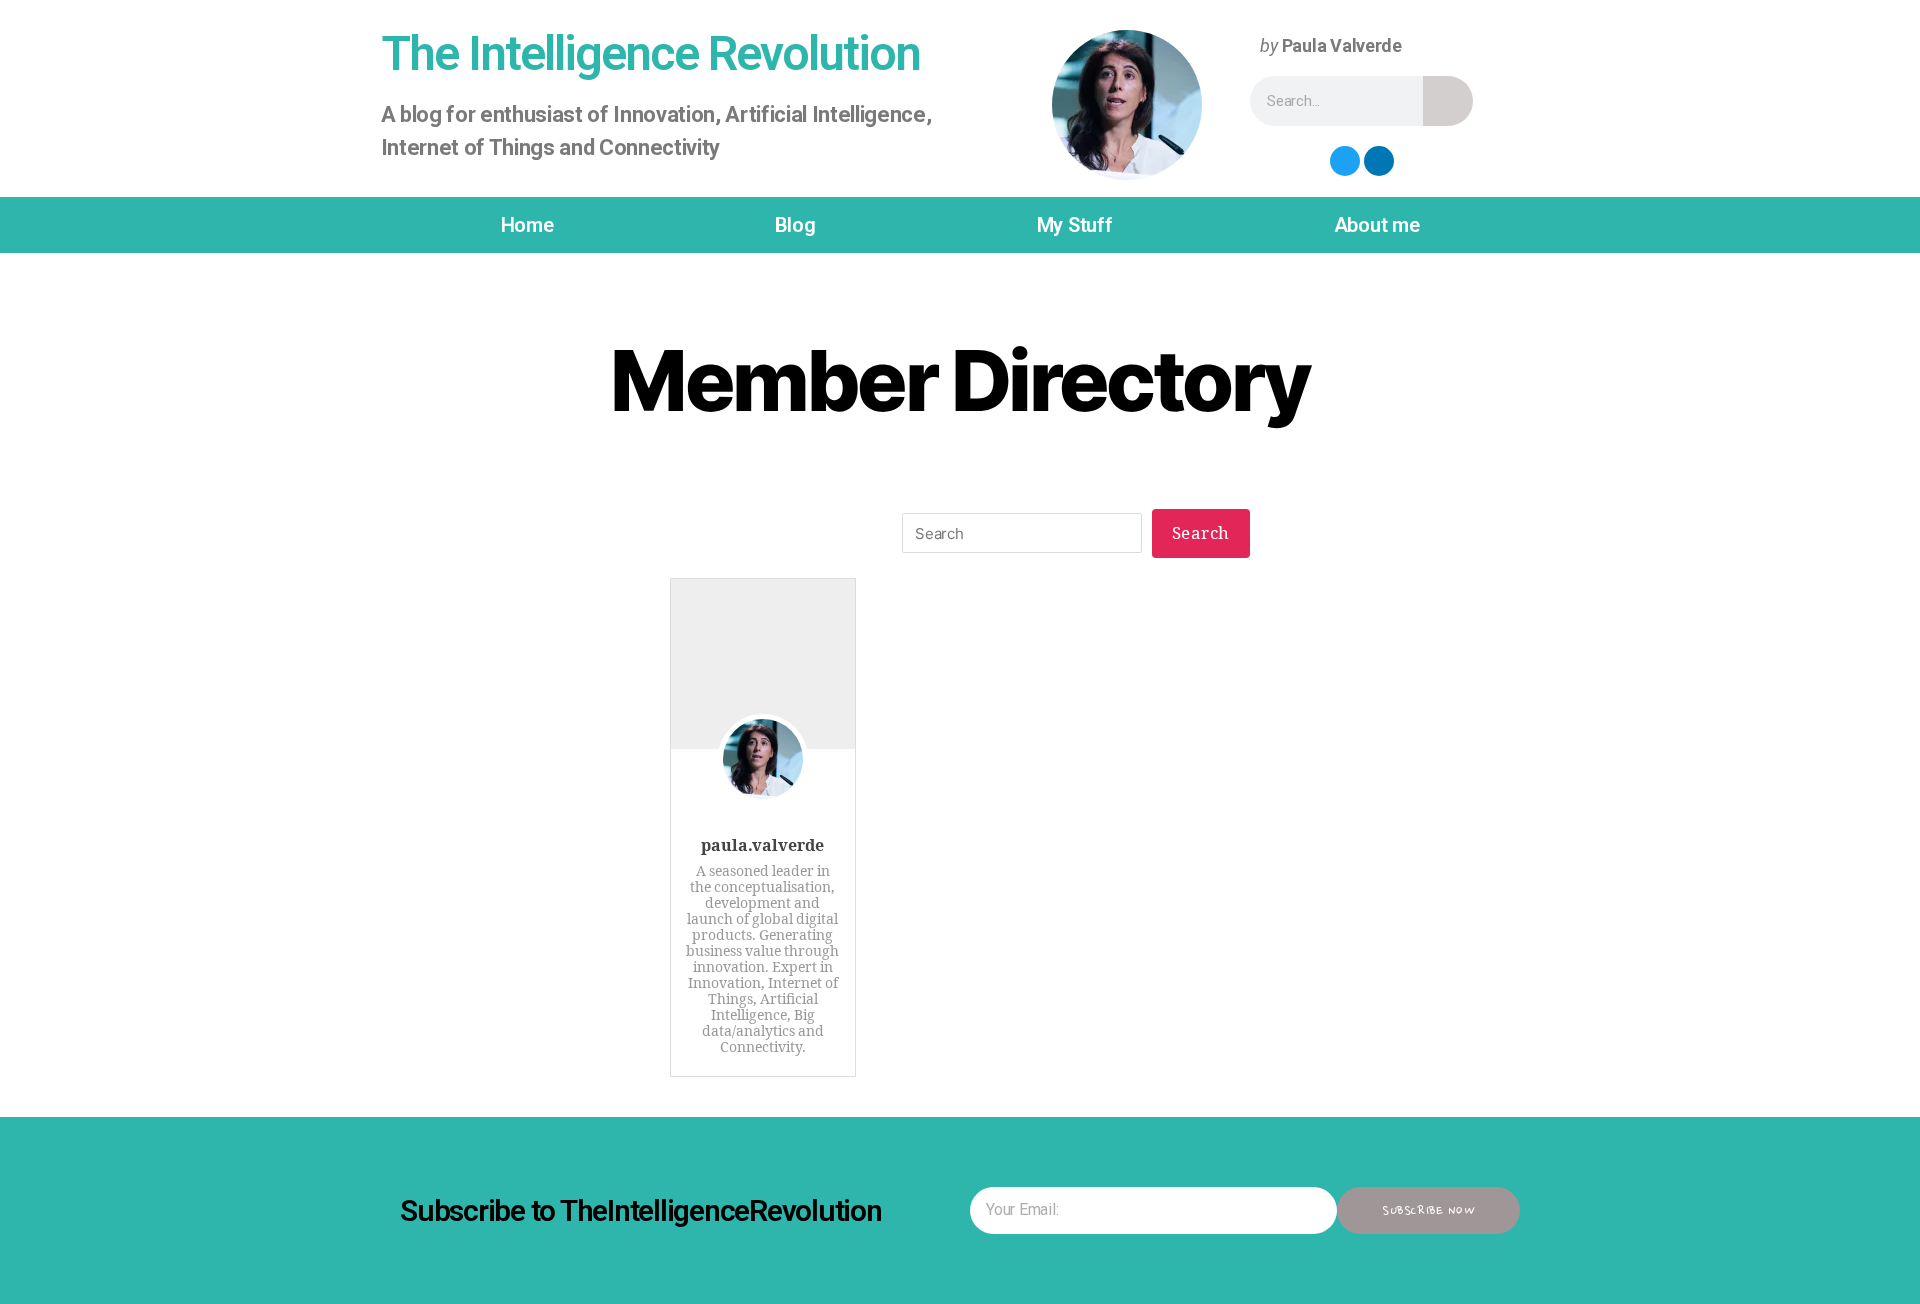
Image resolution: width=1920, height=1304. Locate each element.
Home (527, 225)
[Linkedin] (1379, 161)
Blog (795, 225)
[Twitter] (1345, 161)
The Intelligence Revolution (650, 53)
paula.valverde (762, 846)
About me (1377, 225)
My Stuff (1075, 225)
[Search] (1448, 101)
